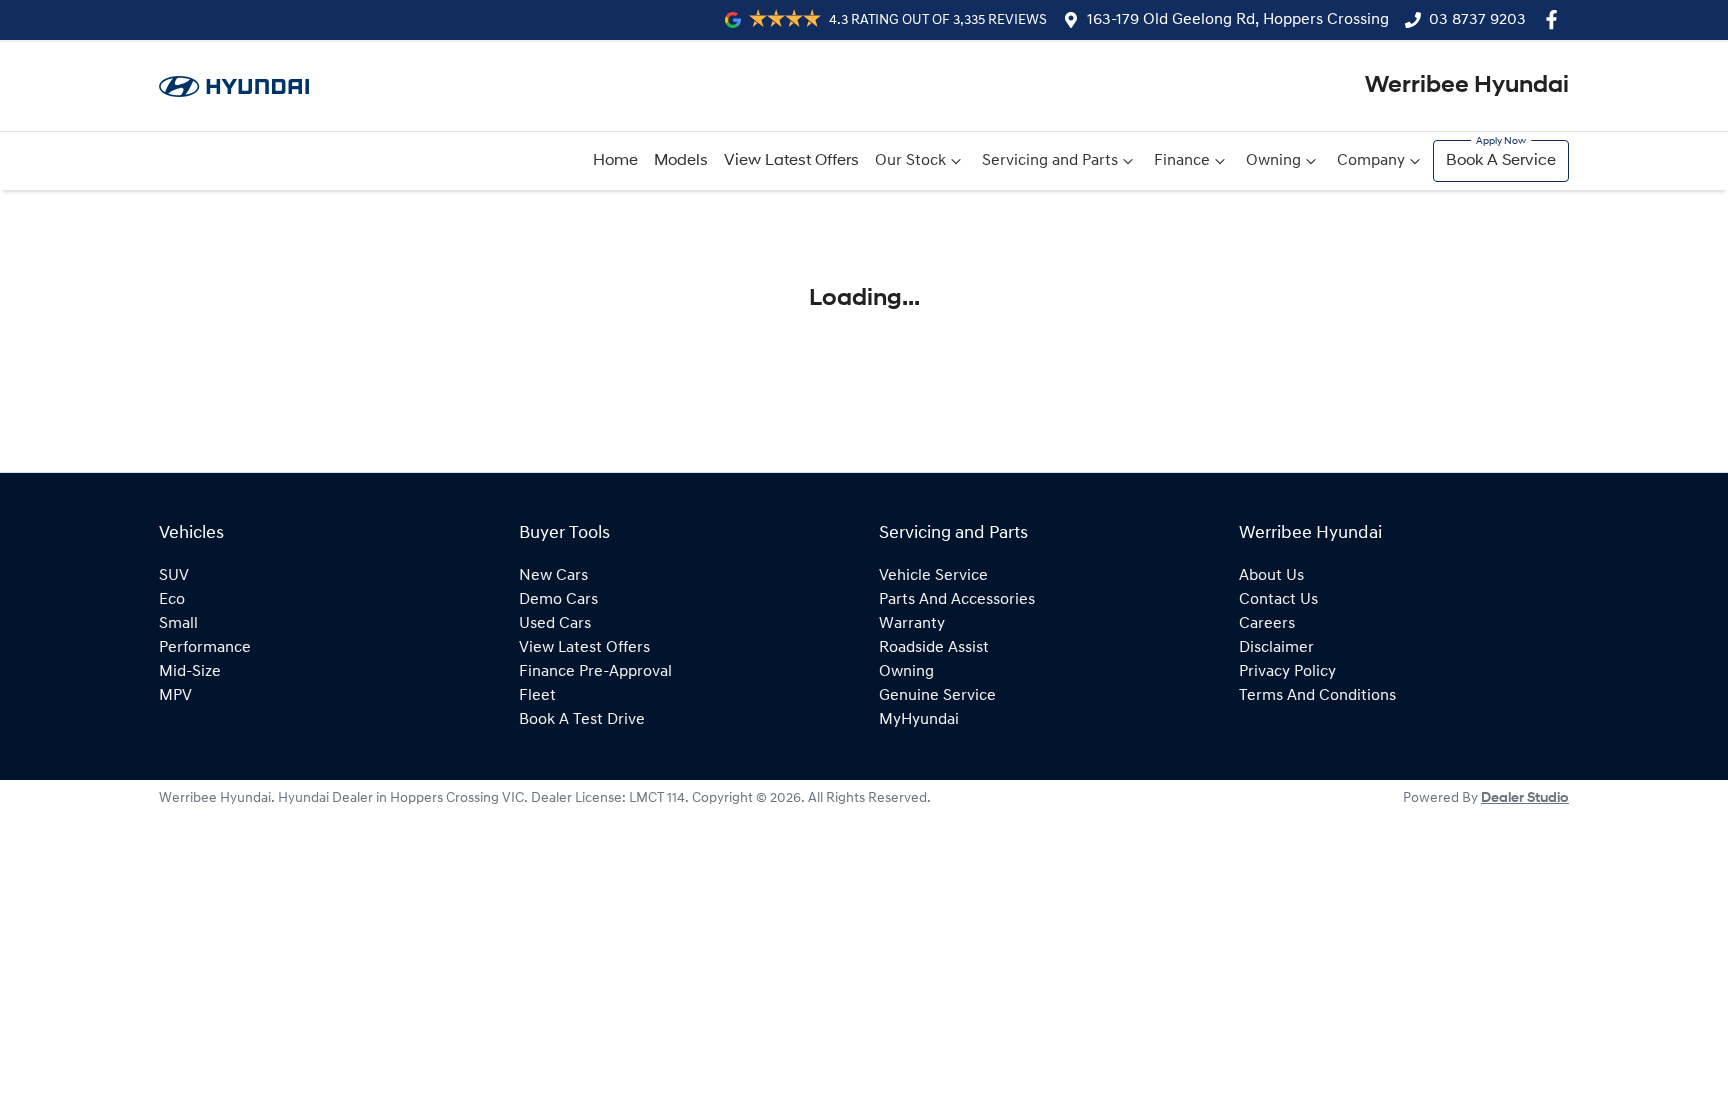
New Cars (553, 576)
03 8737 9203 (1477, 20)
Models (681, 161)
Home (615, 161)
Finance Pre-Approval (595, 672)
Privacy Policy (1287, 672)
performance (205, 648)
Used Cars (555, 624)
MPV (175, 696)
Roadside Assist (934, 648)
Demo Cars (558, 600)
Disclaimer (1276, 648)
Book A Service (1501, 161)
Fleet (537, 696)
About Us (1271, 576)
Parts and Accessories (957, 600)
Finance (1182, 161)
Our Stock (910, 161)
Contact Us (1278, 600)
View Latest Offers (791, 161)
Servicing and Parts (1050, 161)
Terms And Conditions (1317, 696)
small (178, 624)
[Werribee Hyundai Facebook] (1555, 19)
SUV (174, 576)
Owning (1273, 161)
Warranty (912, 624)
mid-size (190, 672)
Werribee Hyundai (1467, 86)
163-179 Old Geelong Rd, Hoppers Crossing (1238, 20)
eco (172, 600)
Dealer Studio (1525, 798)
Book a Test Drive (582, 720)
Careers (1267, 624)
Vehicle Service (933, 576)
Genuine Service (937, 696)
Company (1371, 161)
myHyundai (919, 720)
